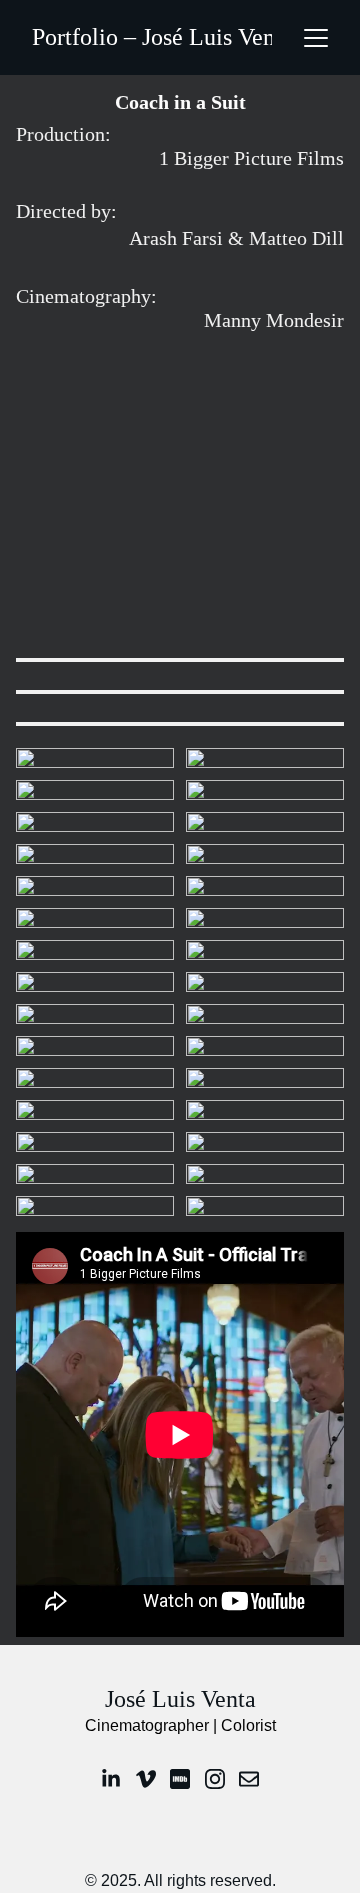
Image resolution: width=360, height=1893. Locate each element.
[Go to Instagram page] (215, 1779)
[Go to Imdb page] (180, 1779)
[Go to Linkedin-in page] (111, 1779)
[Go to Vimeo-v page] (146, 1779)
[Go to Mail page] (249, 1779)
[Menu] (316, 38)
